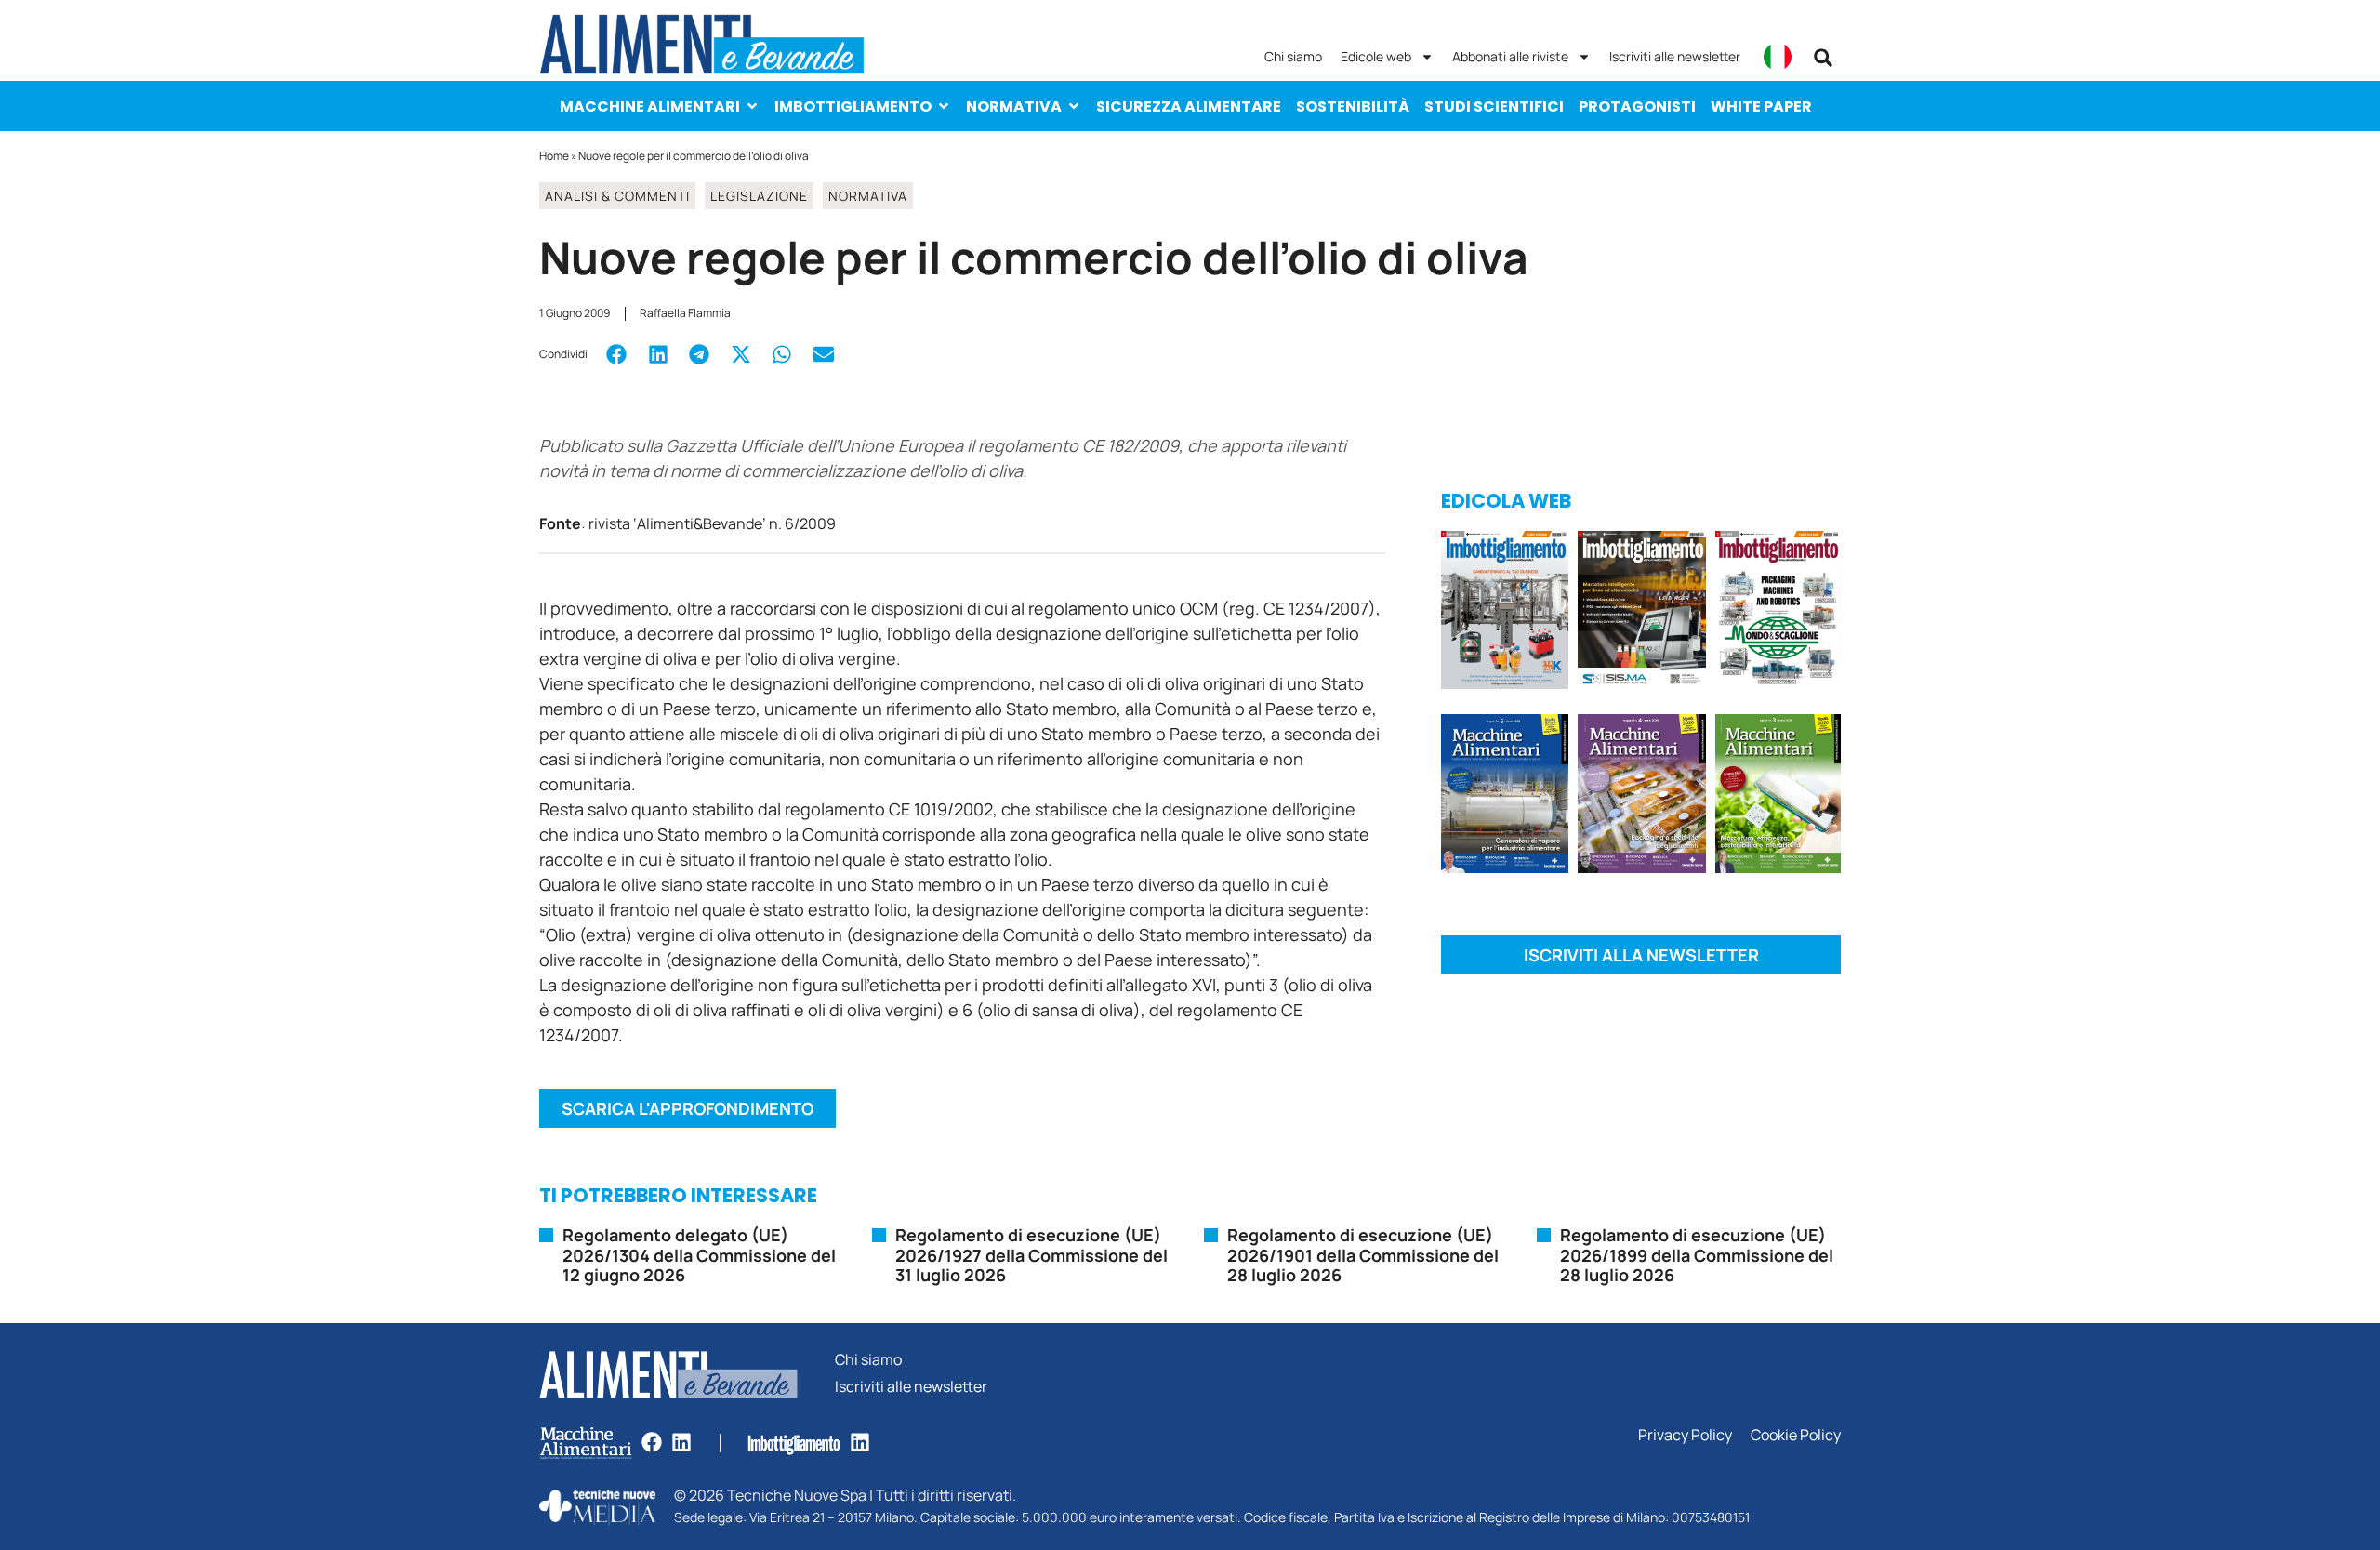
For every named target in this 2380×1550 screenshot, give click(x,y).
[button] (1823, 58)
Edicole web (1376, 56)
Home (554, 156)
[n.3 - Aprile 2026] (1778, 613)
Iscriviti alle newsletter (1675, 56)
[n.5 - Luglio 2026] (1505, 613)
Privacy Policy (1685, 1435)
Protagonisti (1637, 106)
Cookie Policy (1796, 1435)
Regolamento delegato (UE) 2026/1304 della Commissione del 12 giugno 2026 (699, 1255)
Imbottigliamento (853, 106)
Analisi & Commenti (617, 196)
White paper (1761, 106)
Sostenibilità (1353, 106)
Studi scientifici (1494, 106)
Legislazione (759, 196)
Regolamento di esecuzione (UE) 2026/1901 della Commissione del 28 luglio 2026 (1363, 1255)
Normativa (1014, 106)
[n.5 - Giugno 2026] (1505, 796)
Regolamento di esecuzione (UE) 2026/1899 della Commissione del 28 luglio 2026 (1697, 1255)
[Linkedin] (681, 1442)
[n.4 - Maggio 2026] (1641, 613)
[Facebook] (652, 1442)
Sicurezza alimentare (1189, 106)
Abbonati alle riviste (1510, 56)
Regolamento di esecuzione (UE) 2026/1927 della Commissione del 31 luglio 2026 (1031, 1255)
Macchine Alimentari (650, 106)
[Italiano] (1778, 57)
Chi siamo (1293, 56)
